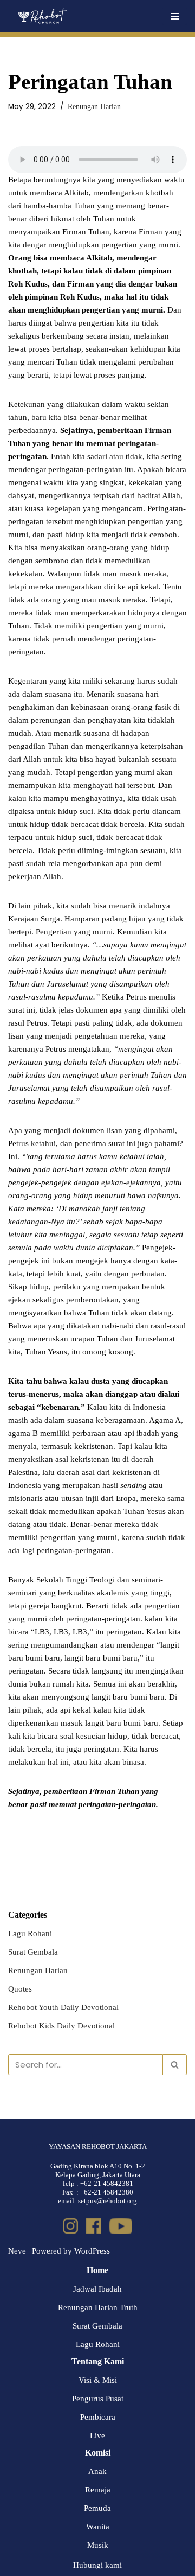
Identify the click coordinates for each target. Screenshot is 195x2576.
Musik (98, 2545)
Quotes (20, 1989)
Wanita (98, 2527)
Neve (17, 2251)
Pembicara (98, 2417)
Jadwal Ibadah (97, 2289)
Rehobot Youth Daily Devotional (63, 2007)
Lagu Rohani (30, 1933)
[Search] (175, 2065)
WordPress (92, 2251)
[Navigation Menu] (175, 16)
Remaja (98, 2490)
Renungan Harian (94, 107)
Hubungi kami (97, 2565)
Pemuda (97, 2508)
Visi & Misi (98, 2380)
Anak (97, 2471)
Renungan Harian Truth (98, 2307)
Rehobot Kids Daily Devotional (61, 2026)
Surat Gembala (33, 1952)
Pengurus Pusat (98, 2399)
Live (97, 2435)
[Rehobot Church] (42, 16)
